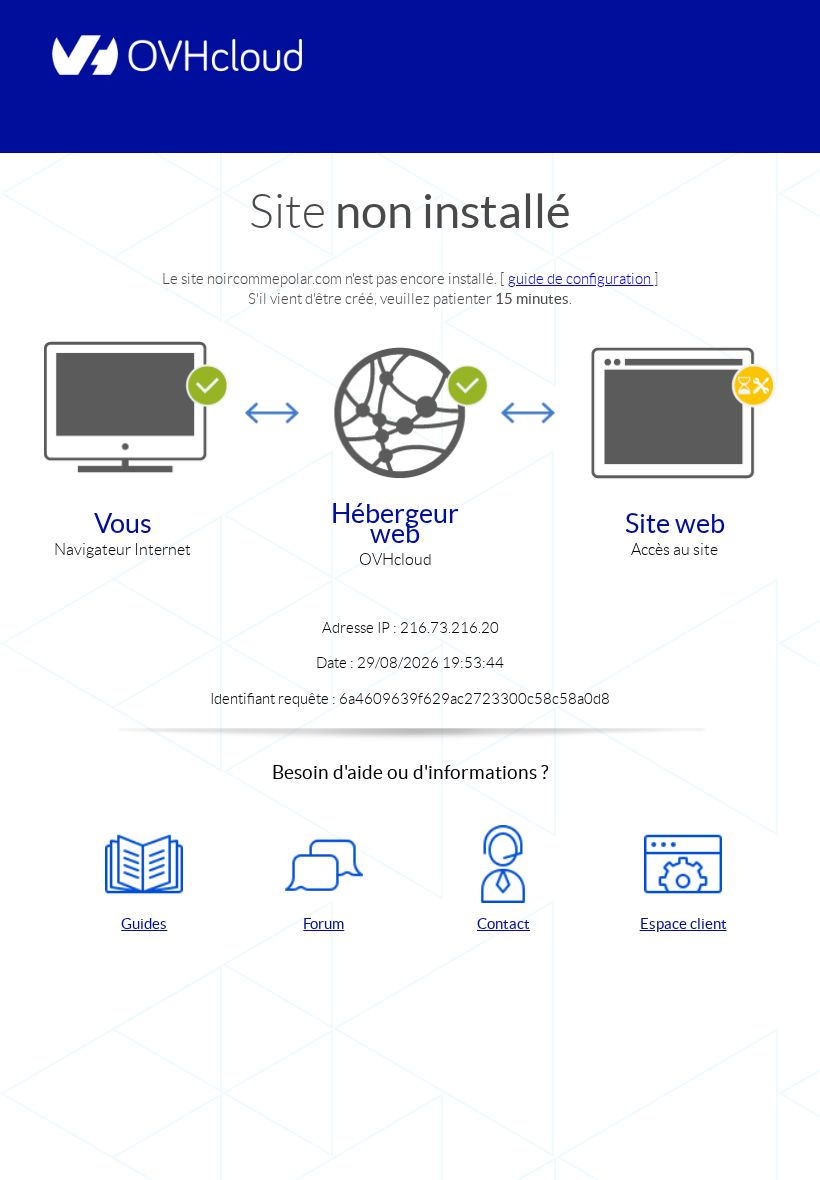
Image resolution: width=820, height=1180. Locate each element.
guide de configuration (581, 278)
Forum (323, 923)
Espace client (683, 923)
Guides (144, 923)
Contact (503, 923)
